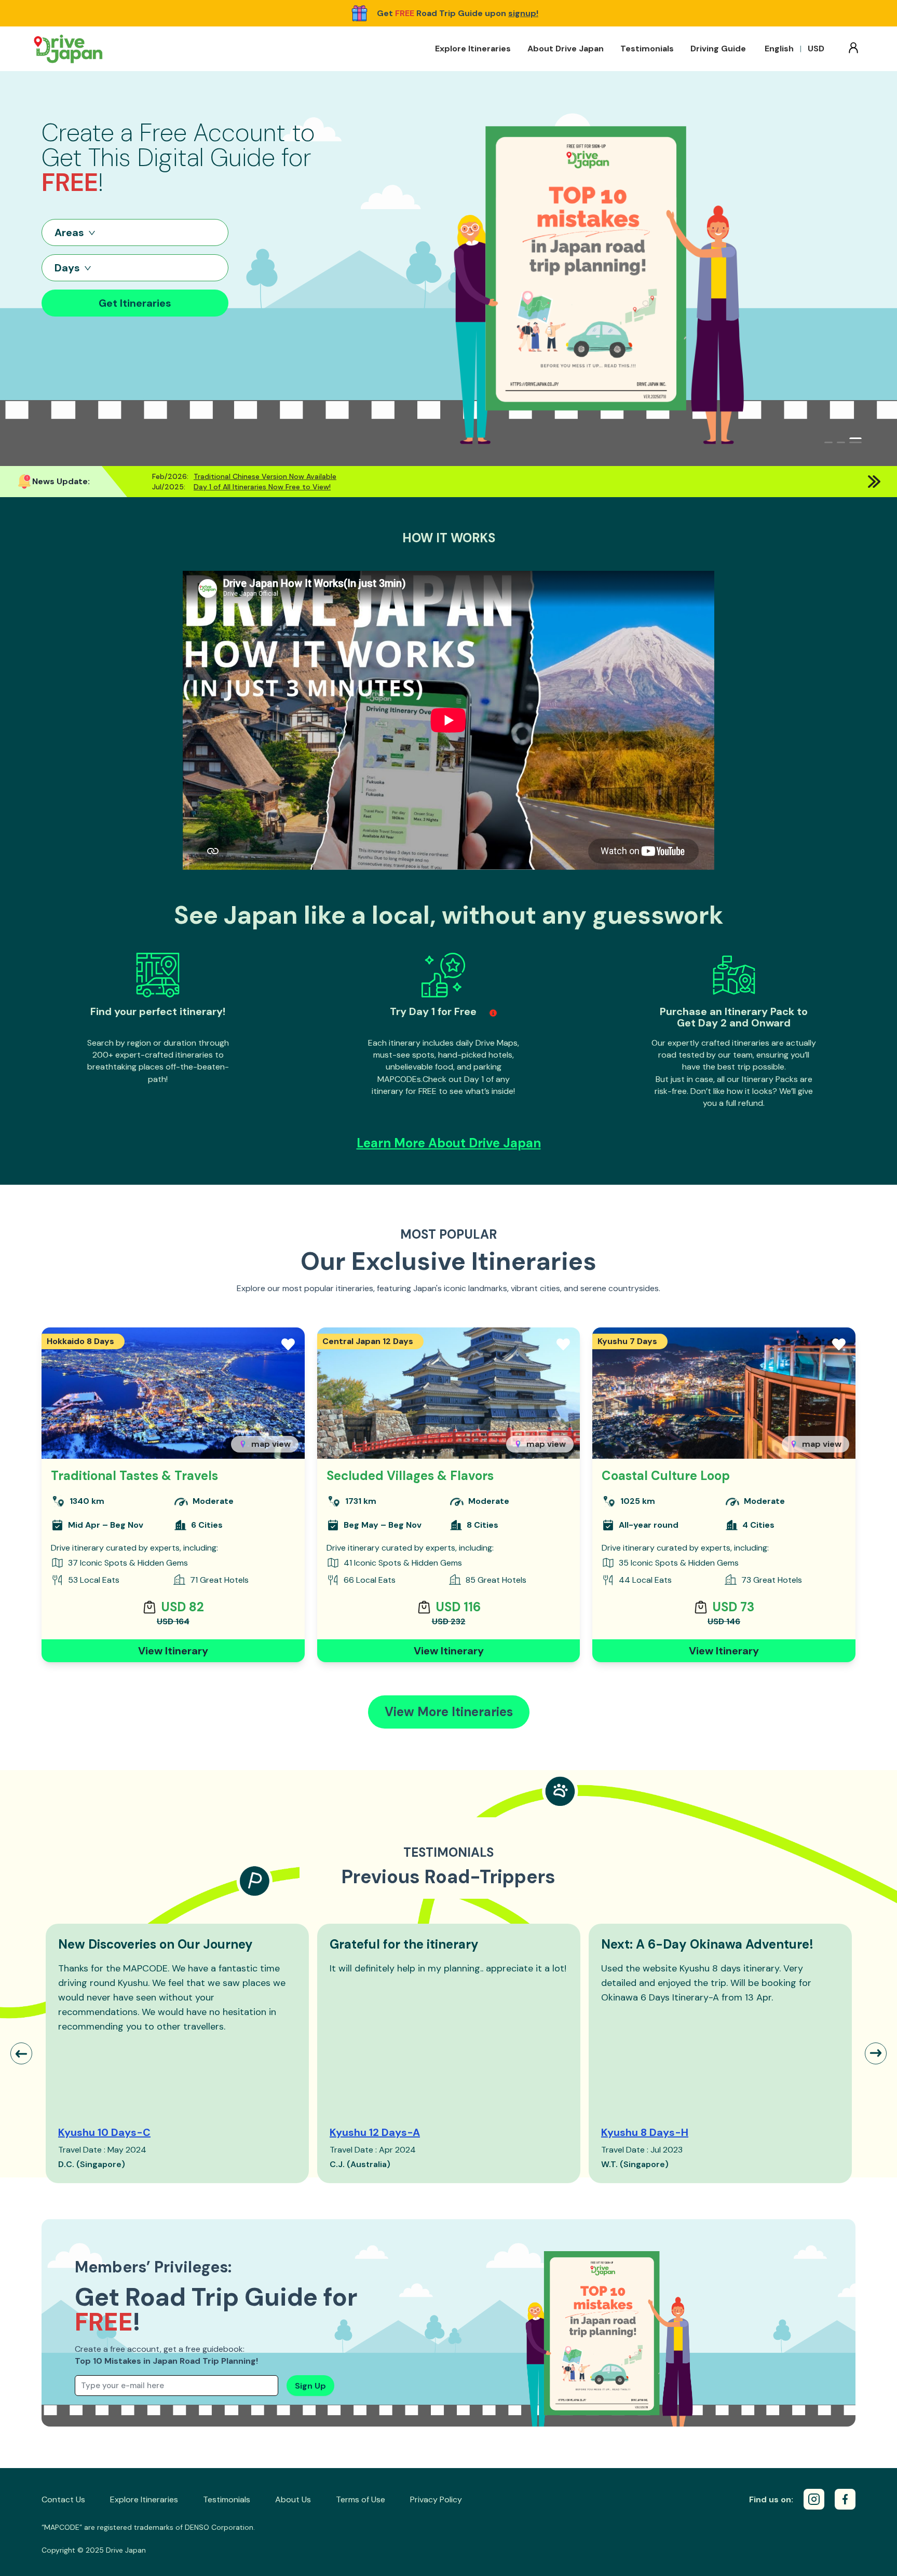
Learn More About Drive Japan (449, 1143)
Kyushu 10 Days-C (104, 2132)
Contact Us (63, 2499)
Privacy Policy (436, 2499)
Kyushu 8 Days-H (645, 2132)
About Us (293, 2499)
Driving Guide (718, 49)
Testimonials (647, 49)
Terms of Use (361, 2499)
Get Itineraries (135, 303)
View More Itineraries (449, 1712)
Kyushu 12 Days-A (375, 2132)
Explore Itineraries (473, 49)
